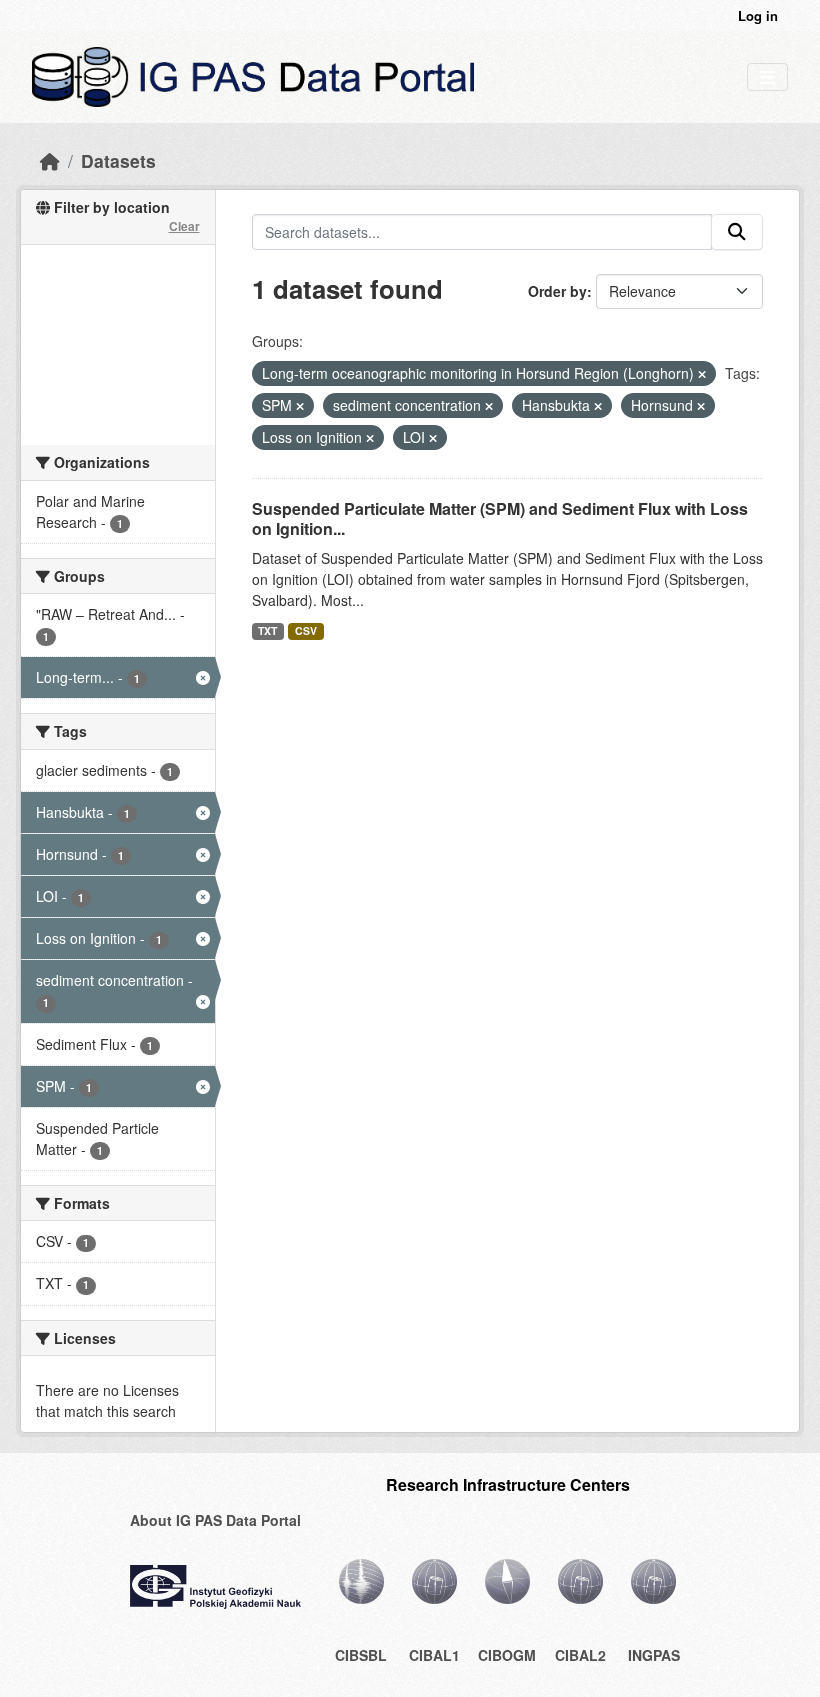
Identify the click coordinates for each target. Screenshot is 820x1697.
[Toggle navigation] (767, 77)
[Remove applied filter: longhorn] (702, 374)
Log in (758, 15)
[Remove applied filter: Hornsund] (701, 406)
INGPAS (654, 1655)
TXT (267, 630)
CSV (306, 630)
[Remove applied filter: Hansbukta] (598, 406)
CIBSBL (361, 1655)
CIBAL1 (434, 1655)
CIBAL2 (580, 1655)
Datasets (118, 160)
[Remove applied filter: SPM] (300, 406)
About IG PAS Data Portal (215, 1520)
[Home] (50, 160)
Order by (557, 291)
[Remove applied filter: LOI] (433, 438)
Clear (184, 226)
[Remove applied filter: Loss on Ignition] (370, 438)
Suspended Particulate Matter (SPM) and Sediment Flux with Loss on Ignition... (500, 519)
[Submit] (737, 232)
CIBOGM (507, 1655)
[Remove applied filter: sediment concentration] (489, 406)
